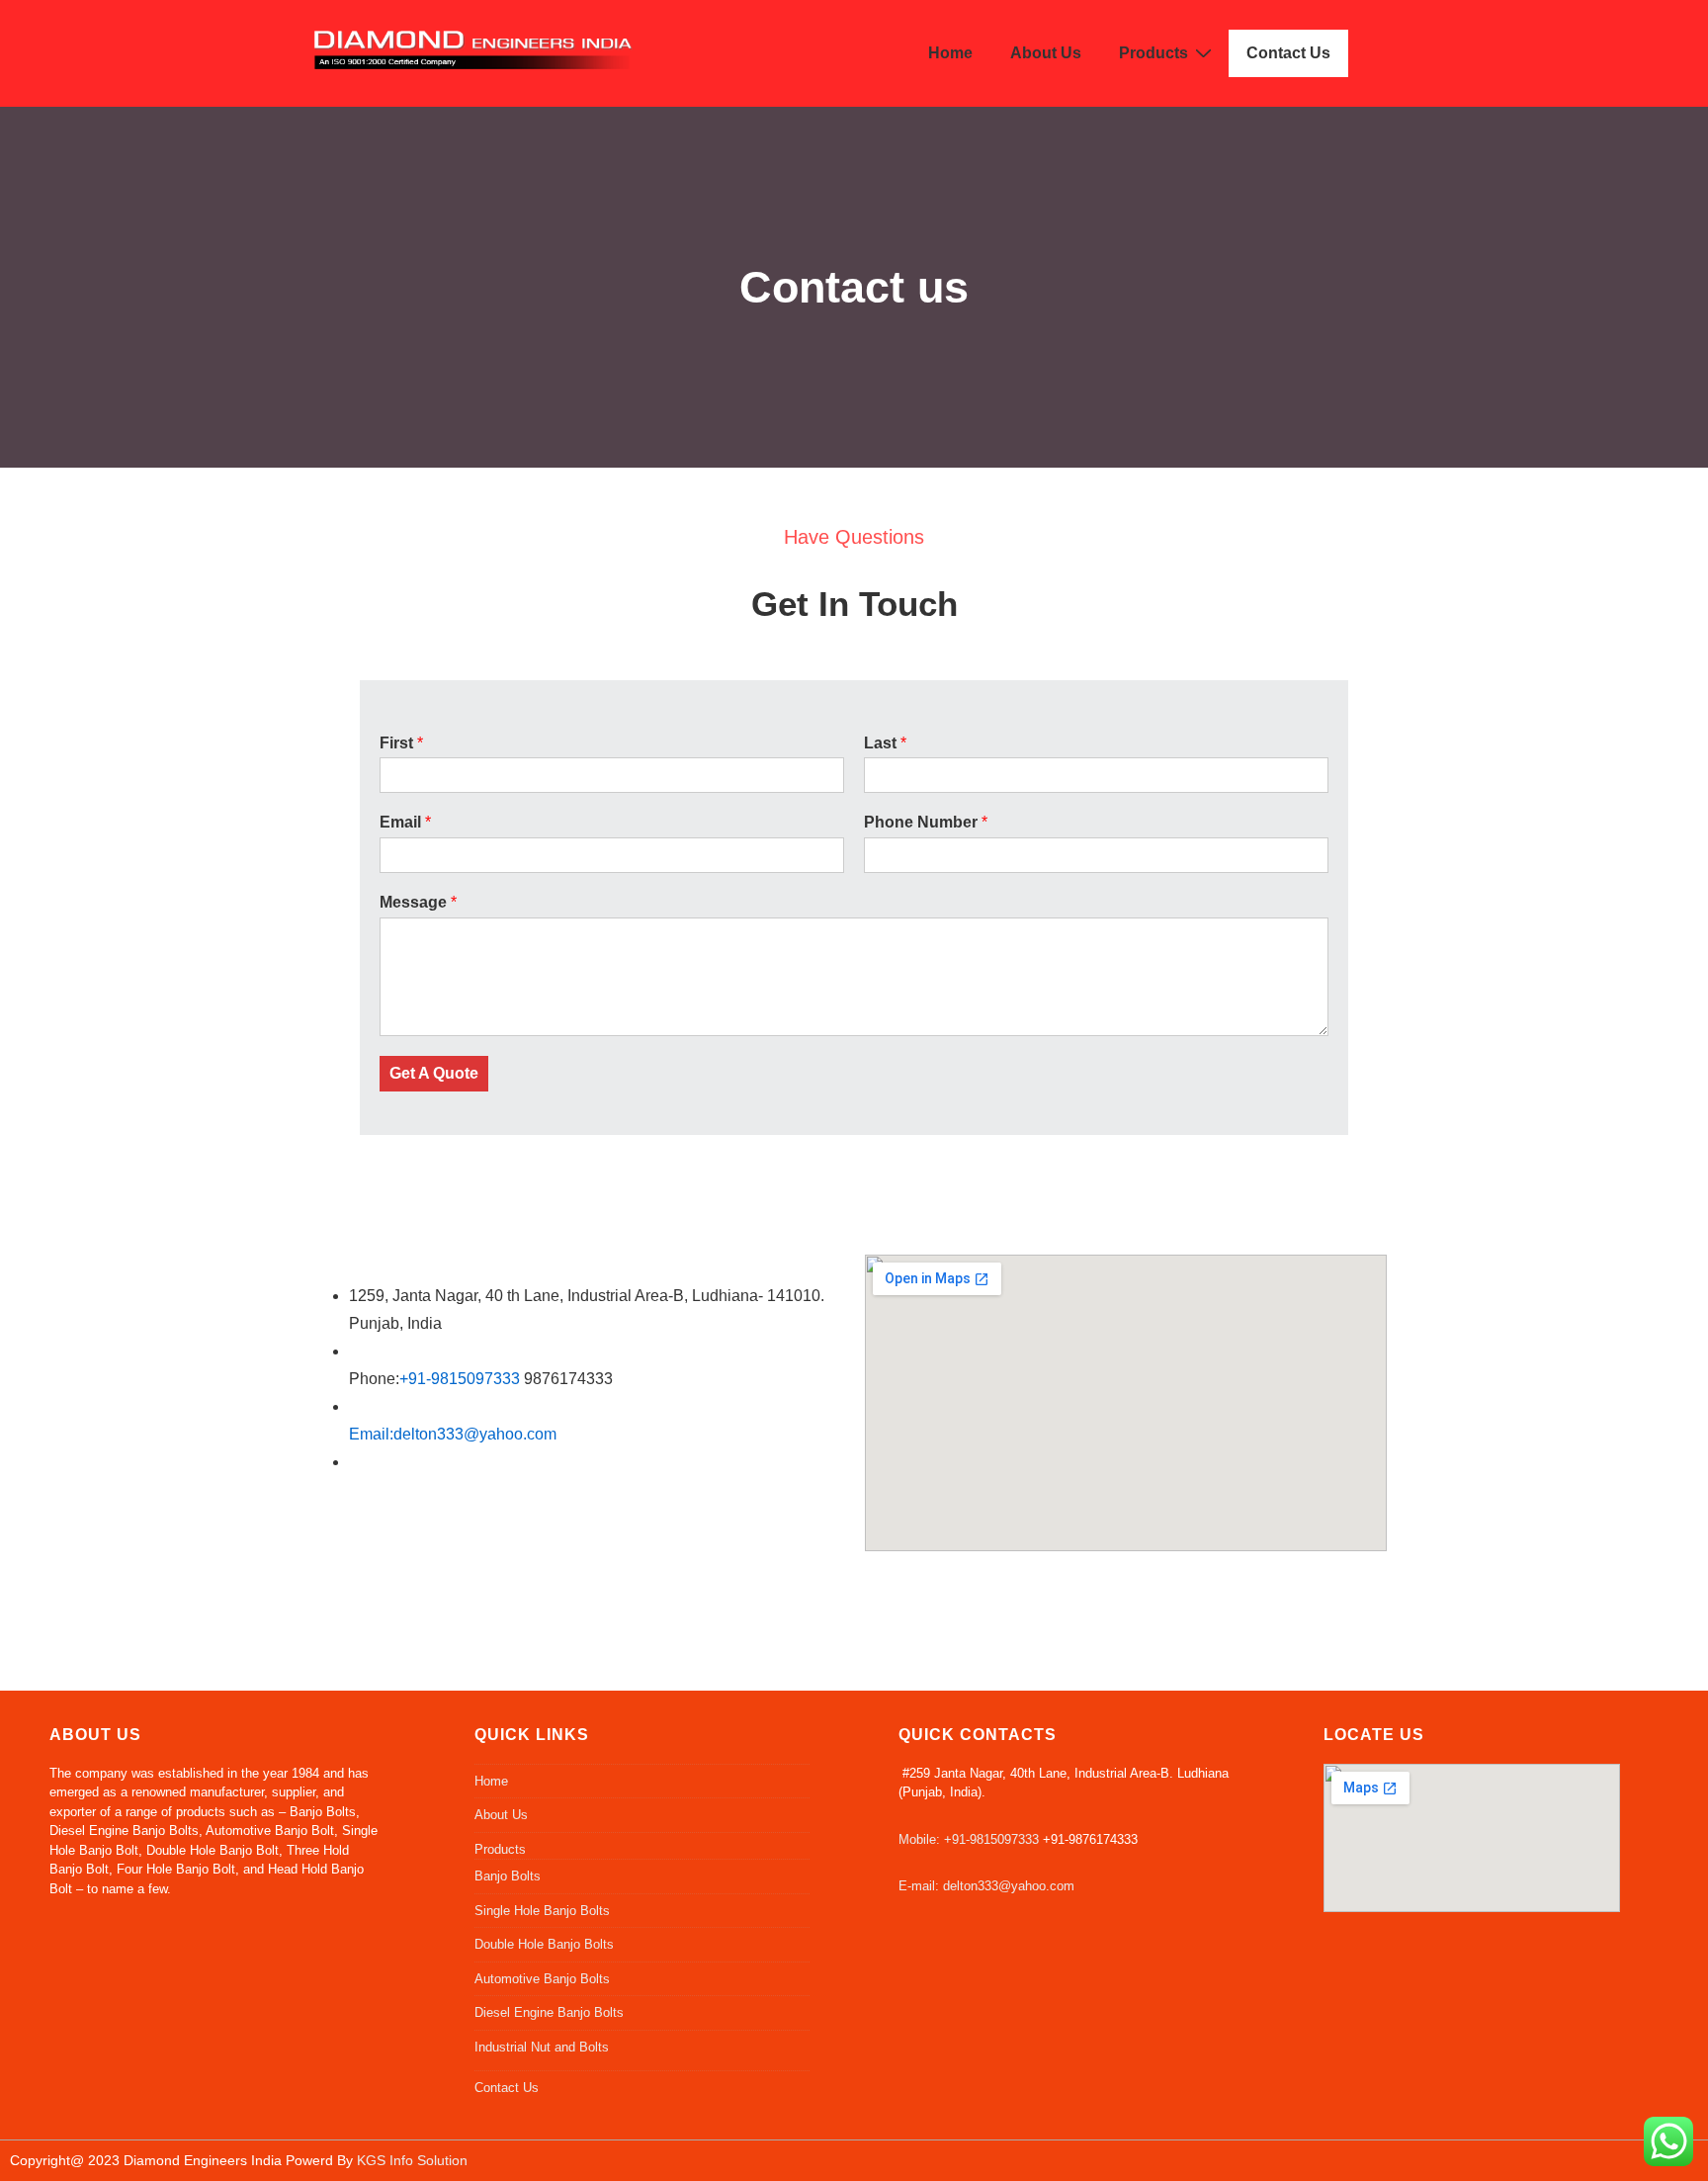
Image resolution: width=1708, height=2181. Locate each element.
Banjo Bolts (508, 1876)
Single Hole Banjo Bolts (542, 1911)
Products (1153, 53)
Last (885, 743)
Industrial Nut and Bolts (542, 2047)
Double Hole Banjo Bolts (544, 1944)
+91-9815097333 (460, 1379)
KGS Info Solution (410, 2160)
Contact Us (1288, 53)
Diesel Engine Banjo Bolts (549, 2012)
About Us (1046, 53)
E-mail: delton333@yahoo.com (986, 1886)
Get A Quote (434, 1073)
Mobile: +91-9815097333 (969, 1839)
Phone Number (926, 822)
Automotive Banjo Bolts (542, 1979)
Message (418, 902)
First (401, 743)
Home (950, 53)
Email (405, 822)
